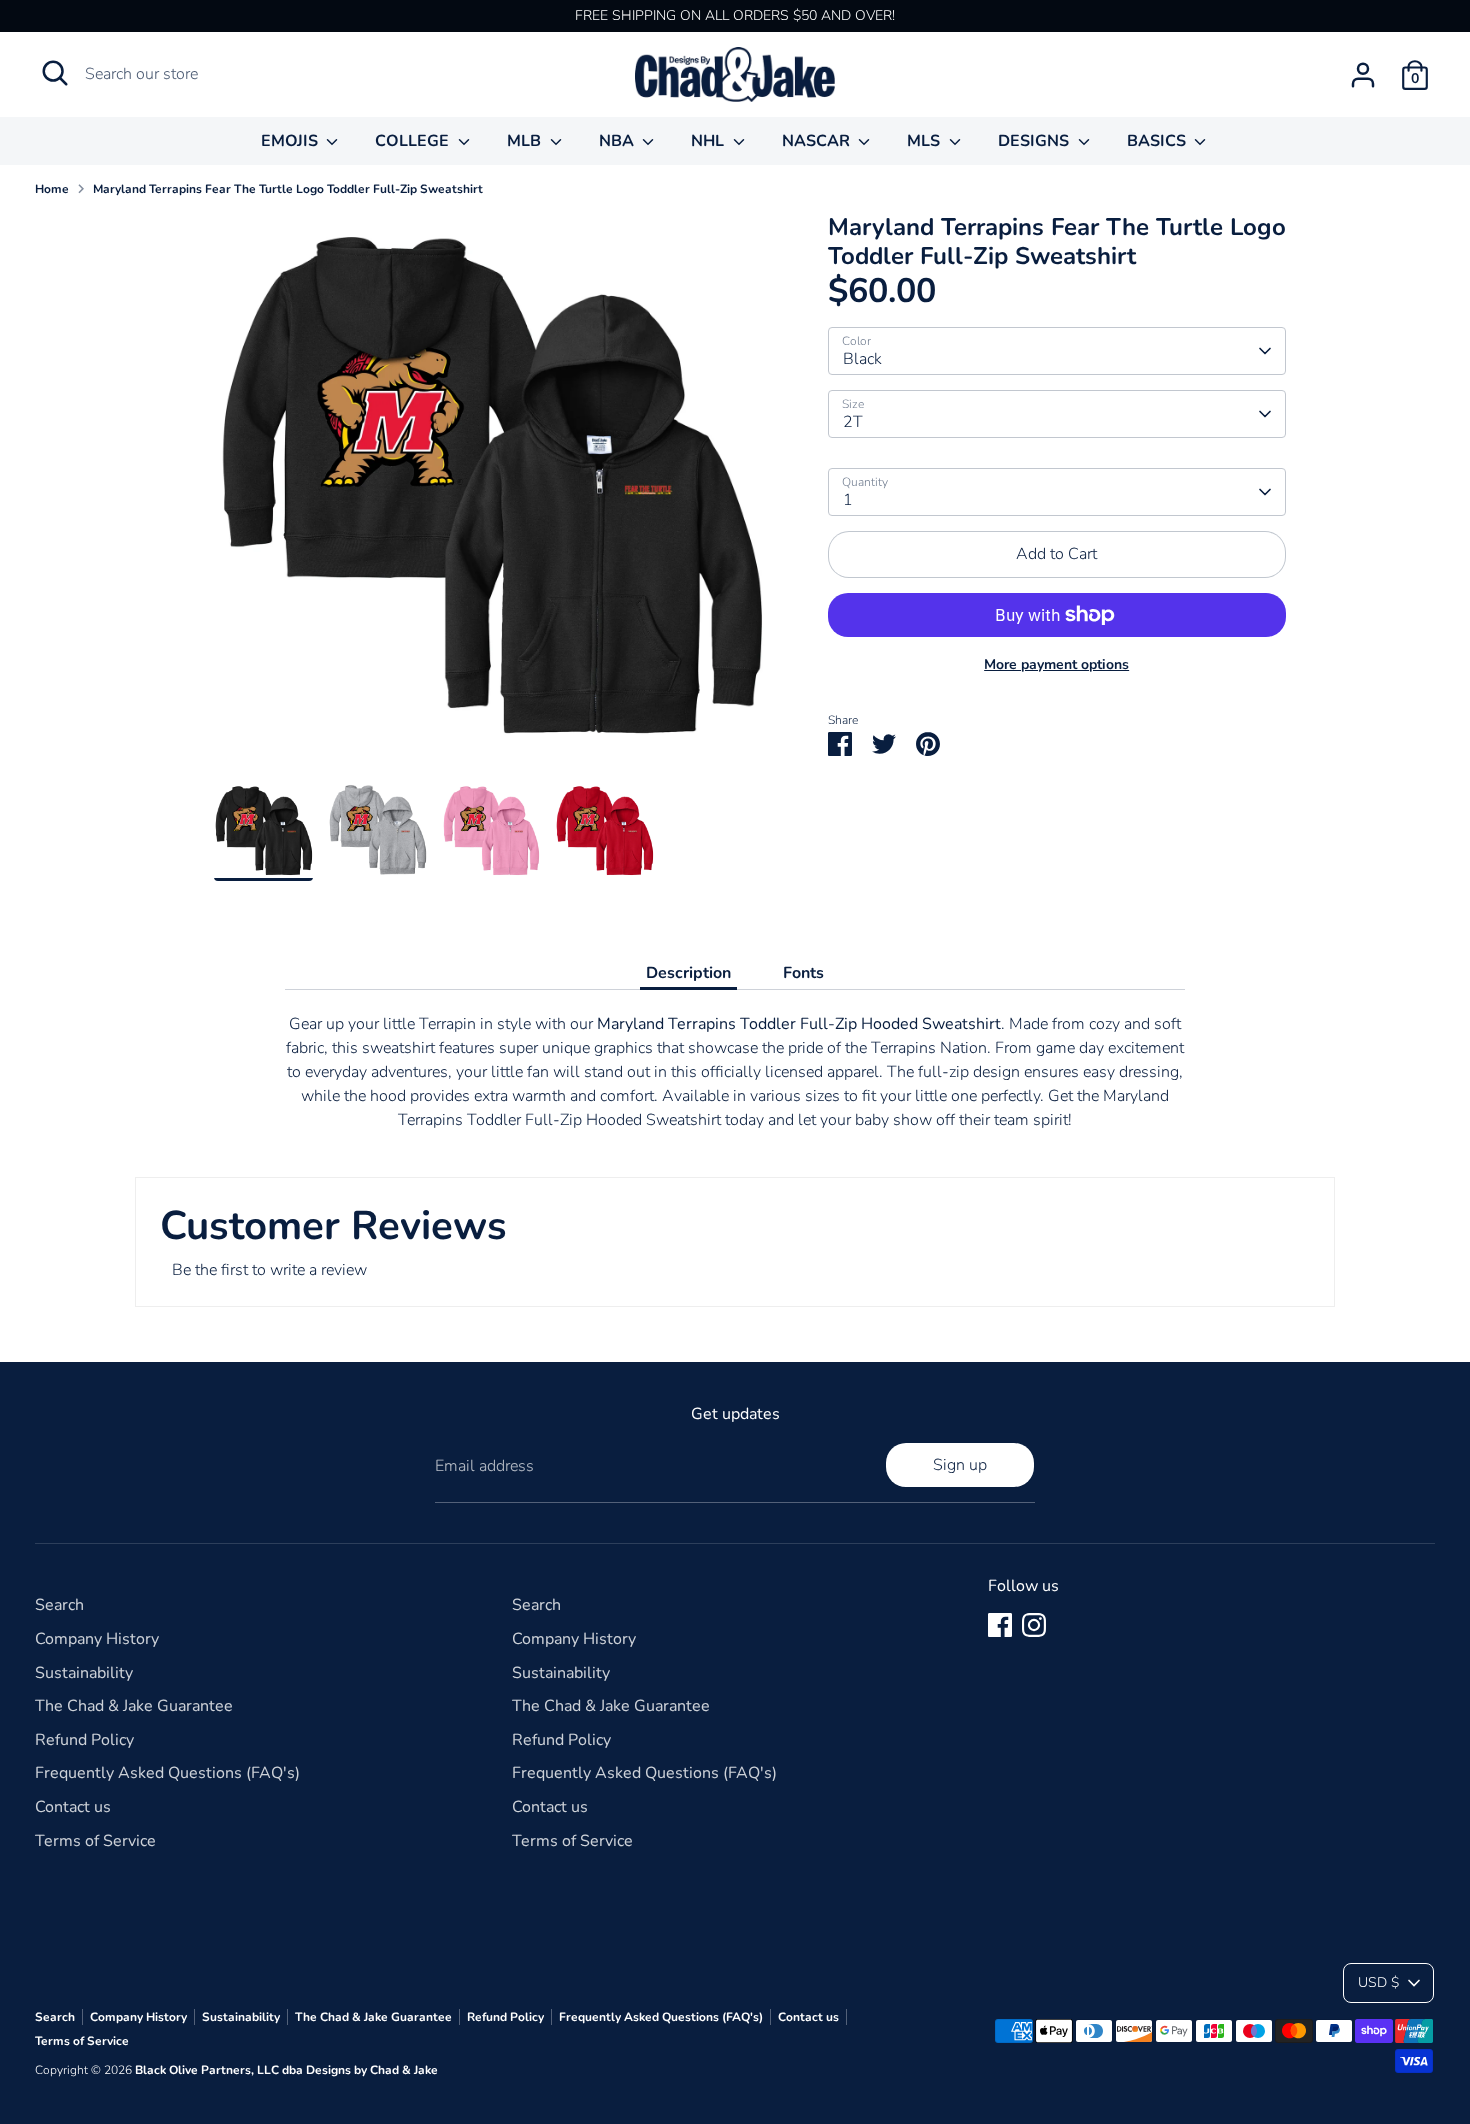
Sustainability (84, 1673)
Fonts (803, 973)
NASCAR (818, 141)
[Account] (1363, 75)
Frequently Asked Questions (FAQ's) (167, 1773)
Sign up (960, 1465)
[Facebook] (1000, 1625)
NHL (709, 141)
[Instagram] (1034, 1625)
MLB (526, 141)
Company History (97, 1639)
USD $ (1378, 1982)
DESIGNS (1035, 141)
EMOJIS (291, 141)
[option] (491, 497)
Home (52, 189)
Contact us (73, 1807)
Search (59, 1605)
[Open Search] (55, 73)
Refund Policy (84, 1740)
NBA (618, 141)
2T (853, 422)
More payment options (1056, 664)
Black (862, 359)
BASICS (1158, 141)
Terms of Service (95, 1841)
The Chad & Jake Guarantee (134, 1706)
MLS (925, 141)
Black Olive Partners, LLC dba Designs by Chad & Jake (286, 2070)
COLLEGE (414, 141)
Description (688, 973)
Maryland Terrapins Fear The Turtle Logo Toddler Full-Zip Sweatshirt (288, 189)
